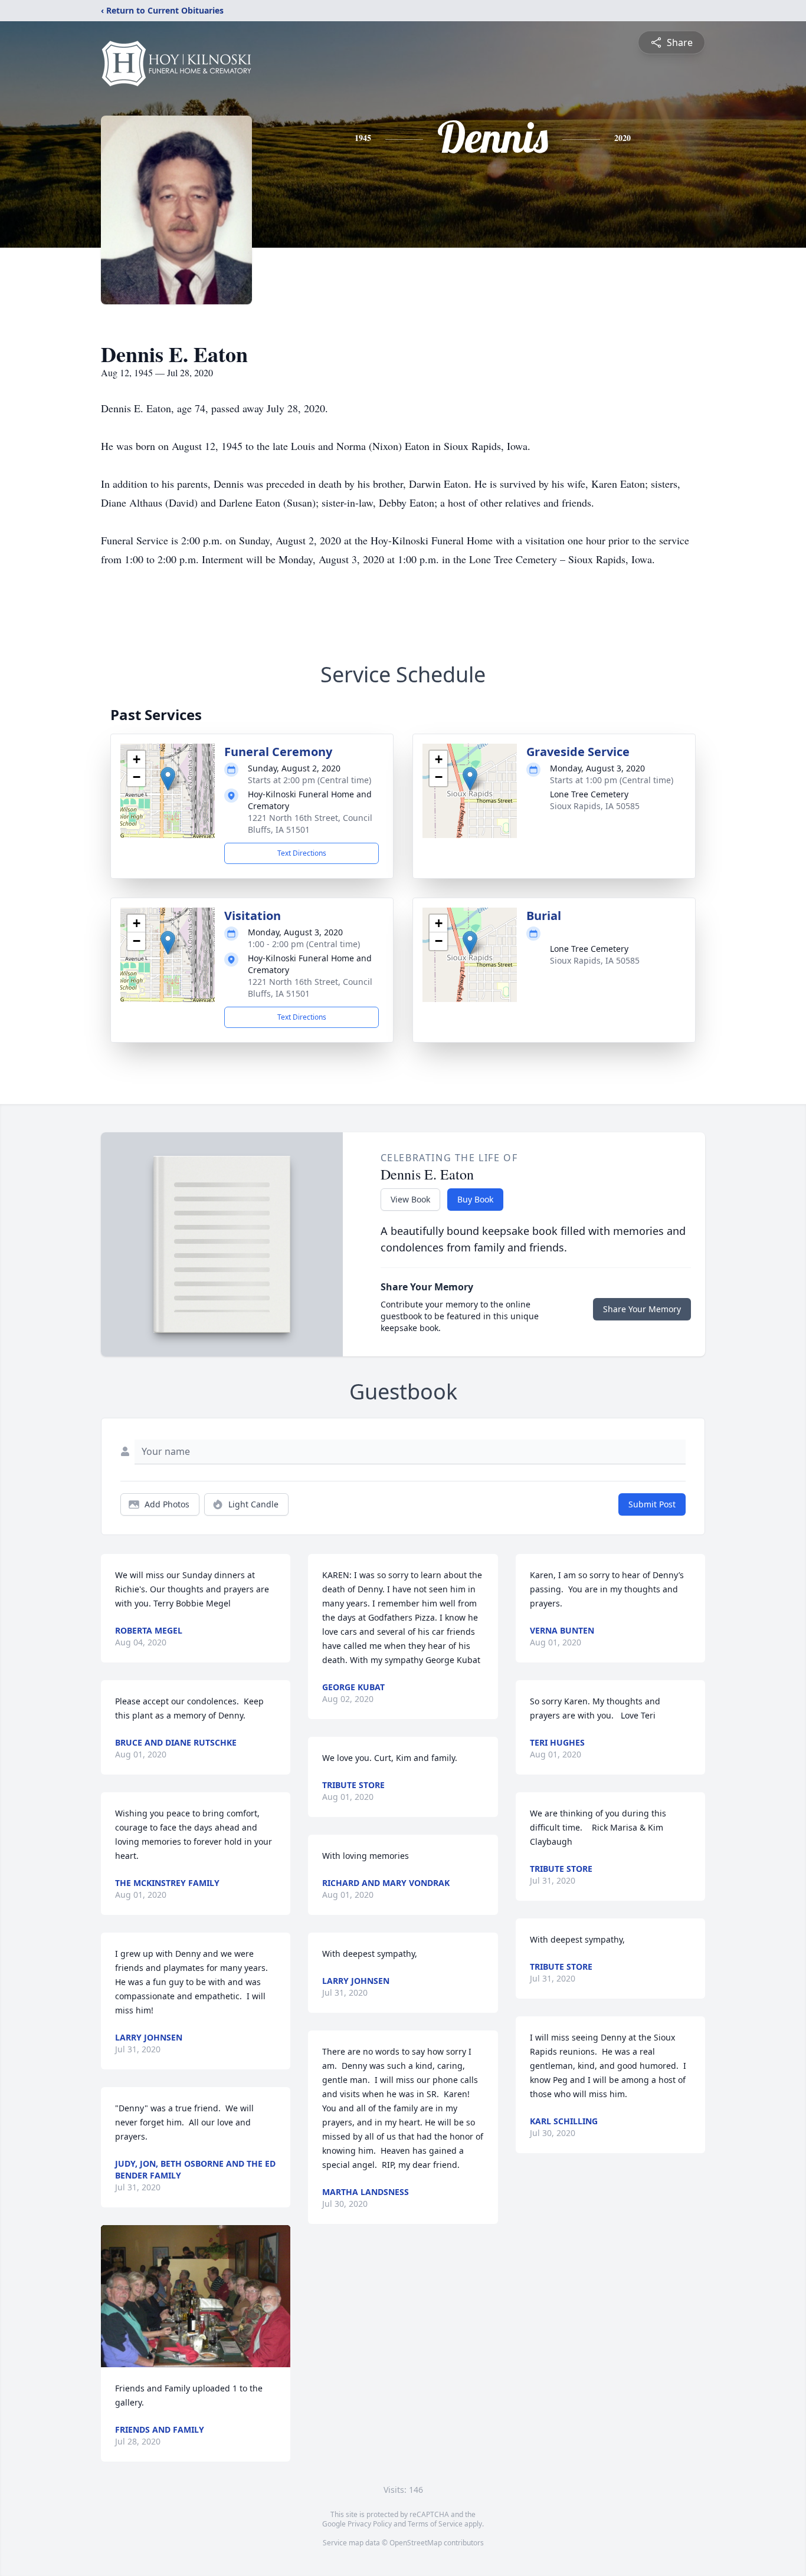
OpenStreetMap (416, 2543)
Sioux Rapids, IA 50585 (595, 806)
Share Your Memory (642, 1309)
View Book (410, 1199)
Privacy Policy (370, 2524)
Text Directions (302, 853)
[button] (168, 779)
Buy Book (475, 1199)
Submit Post (652, 1504)
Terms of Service (435, 2524)
